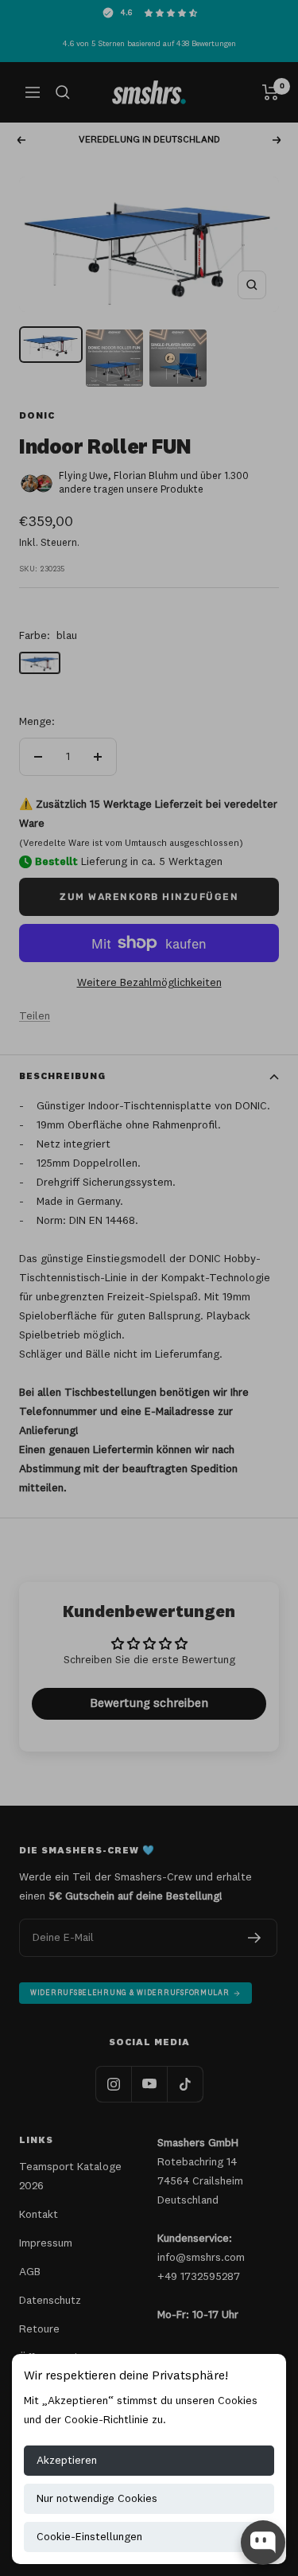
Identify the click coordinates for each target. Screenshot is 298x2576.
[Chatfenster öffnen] (263, 2543)
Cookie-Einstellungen (89, 2537)
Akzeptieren (67, 2461)
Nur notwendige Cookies (97, 2499)
